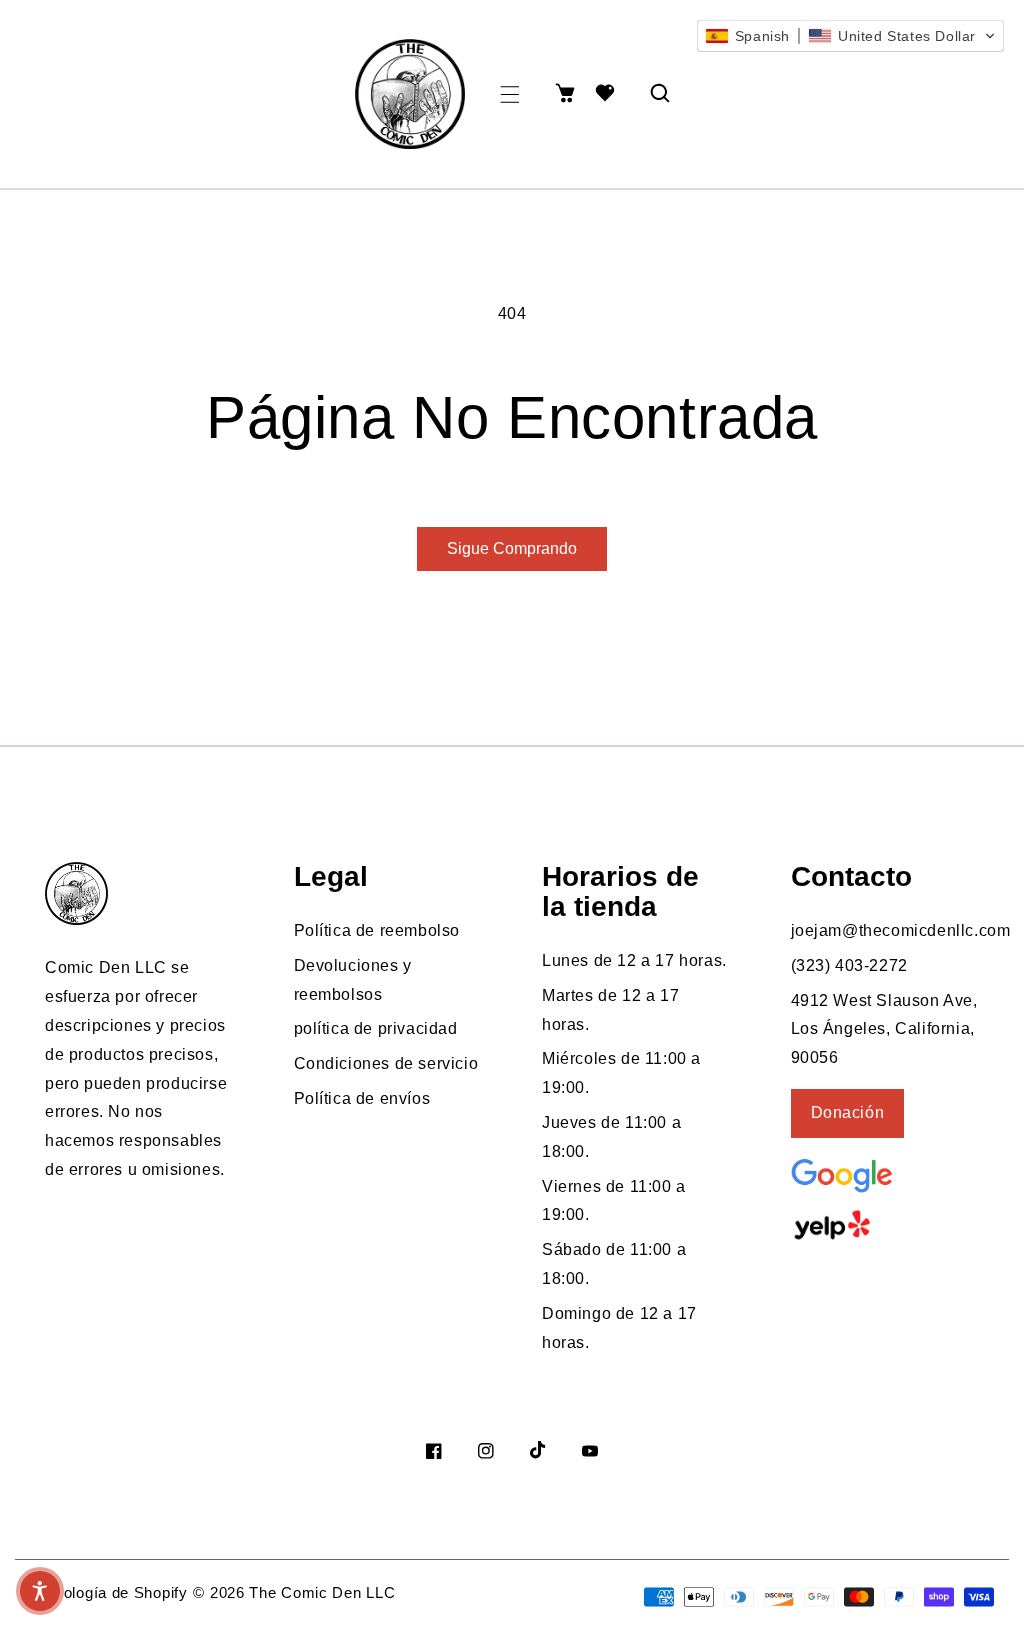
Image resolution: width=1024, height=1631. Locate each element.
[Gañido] (886, 1225)
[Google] (891, 1174)
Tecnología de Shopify (109, 1592)
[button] (510, 94)
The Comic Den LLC (322, 1592)
